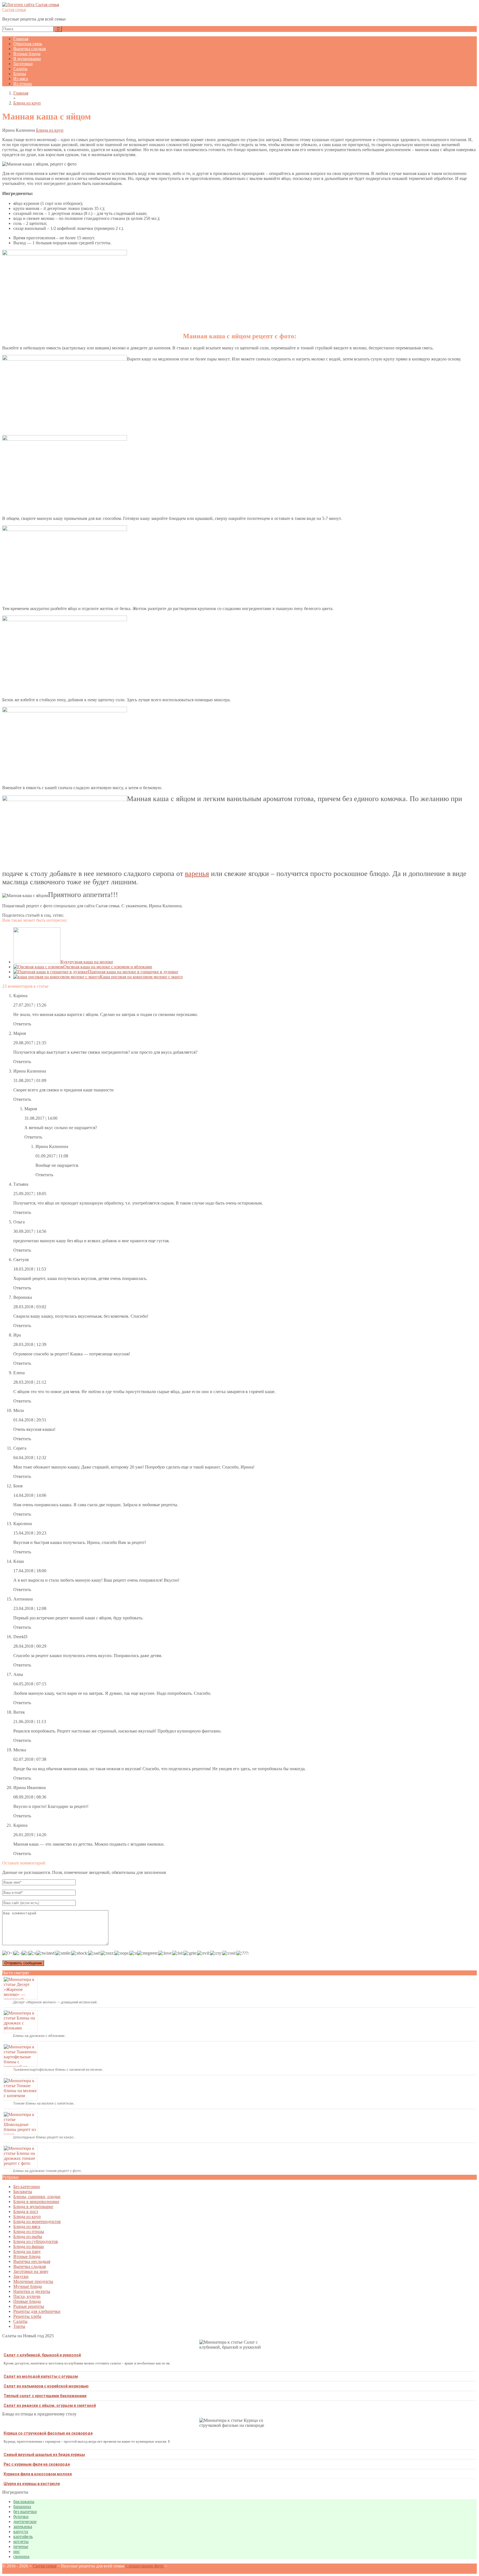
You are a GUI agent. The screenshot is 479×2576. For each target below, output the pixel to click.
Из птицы (23, 84)
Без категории (27, 2187)
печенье (21, 2546)
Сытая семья (14, 10)
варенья (197, 874)
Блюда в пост (26, 2212)
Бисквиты (23, 2192)
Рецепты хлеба (27, 2316)
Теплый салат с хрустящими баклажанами (45, 2396)
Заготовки (23, 64)
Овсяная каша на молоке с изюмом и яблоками (108, 967)
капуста (21, 2531)
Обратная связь (28, 44)
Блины (20, 74)
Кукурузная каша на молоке (87, 962)
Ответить (22, 1024)
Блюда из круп (50, 130)
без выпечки (25, 2512)
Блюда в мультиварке (33, 2207)
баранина (22, 2507)
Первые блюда (27, 2301)
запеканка (23, 2527)
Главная (21, 39)
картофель (23, 2536)
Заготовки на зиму (31, 2271)
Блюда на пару (27, 2251)
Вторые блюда (27, 54)
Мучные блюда (28, 2286)
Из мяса (21, 79)
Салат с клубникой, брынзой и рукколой (42, 2355)
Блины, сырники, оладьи (37, 2197)
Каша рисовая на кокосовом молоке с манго (141, 977)
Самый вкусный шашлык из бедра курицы (44, 2455)
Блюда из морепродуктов (37, 2221)
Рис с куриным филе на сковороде (37, 2464)
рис (17, 2551)
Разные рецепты (29, 2306)
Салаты (20, 69)
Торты (19, 2326)
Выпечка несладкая (32, 2261)
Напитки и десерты (32, 2291)
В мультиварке (27, 59)
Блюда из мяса (27, 2226)
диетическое (25, 2522)
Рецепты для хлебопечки (37, 2311)
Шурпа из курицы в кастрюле (32, 2484)
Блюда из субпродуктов (36, 2241)
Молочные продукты (33, 2281)
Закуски (21, 2276)
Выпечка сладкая (30, 49)
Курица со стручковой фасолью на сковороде (48, 2433)
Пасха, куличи (27, 2296)
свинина (21, 2556)
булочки (21, 2517)
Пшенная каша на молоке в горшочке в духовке (133, 972)
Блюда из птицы (29, 2231)
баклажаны (24, 2502)
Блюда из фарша (29, 2246)
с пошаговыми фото (145, 2566)
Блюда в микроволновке (36, 2202)
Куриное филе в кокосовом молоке (38, 2474)
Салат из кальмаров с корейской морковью (46, 2386)
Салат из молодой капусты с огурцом (41, 2376)
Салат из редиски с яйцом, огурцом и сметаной (50, 2405)
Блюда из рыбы (28, 2236)
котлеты (21, 2541)
